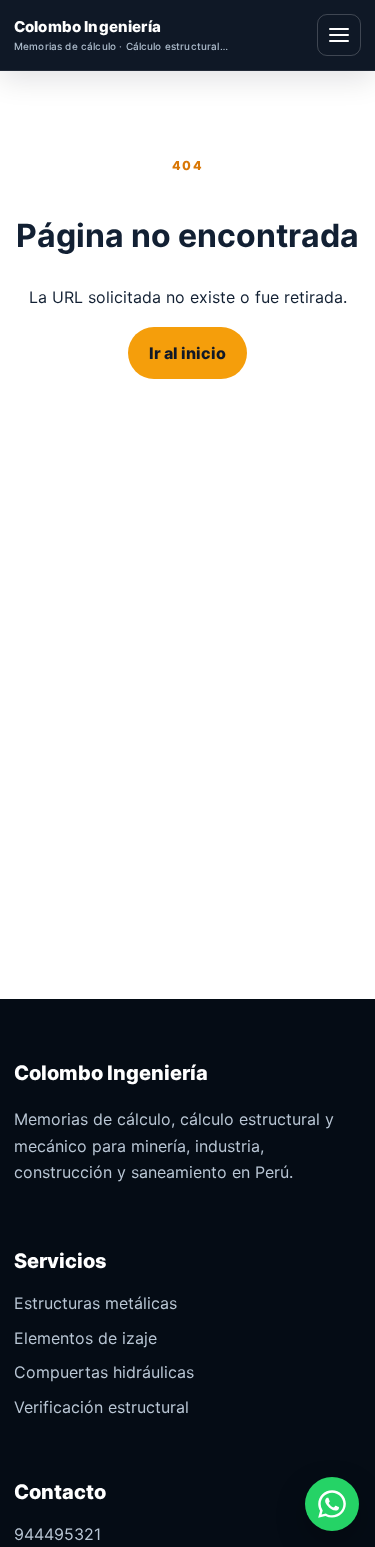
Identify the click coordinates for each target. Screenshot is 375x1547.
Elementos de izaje (85, 1338)
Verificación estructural (101, 1407)
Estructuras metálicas (95, 1303)
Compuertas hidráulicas (104, 1372)
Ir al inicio (187, 353)
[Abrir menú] (339, 35)
